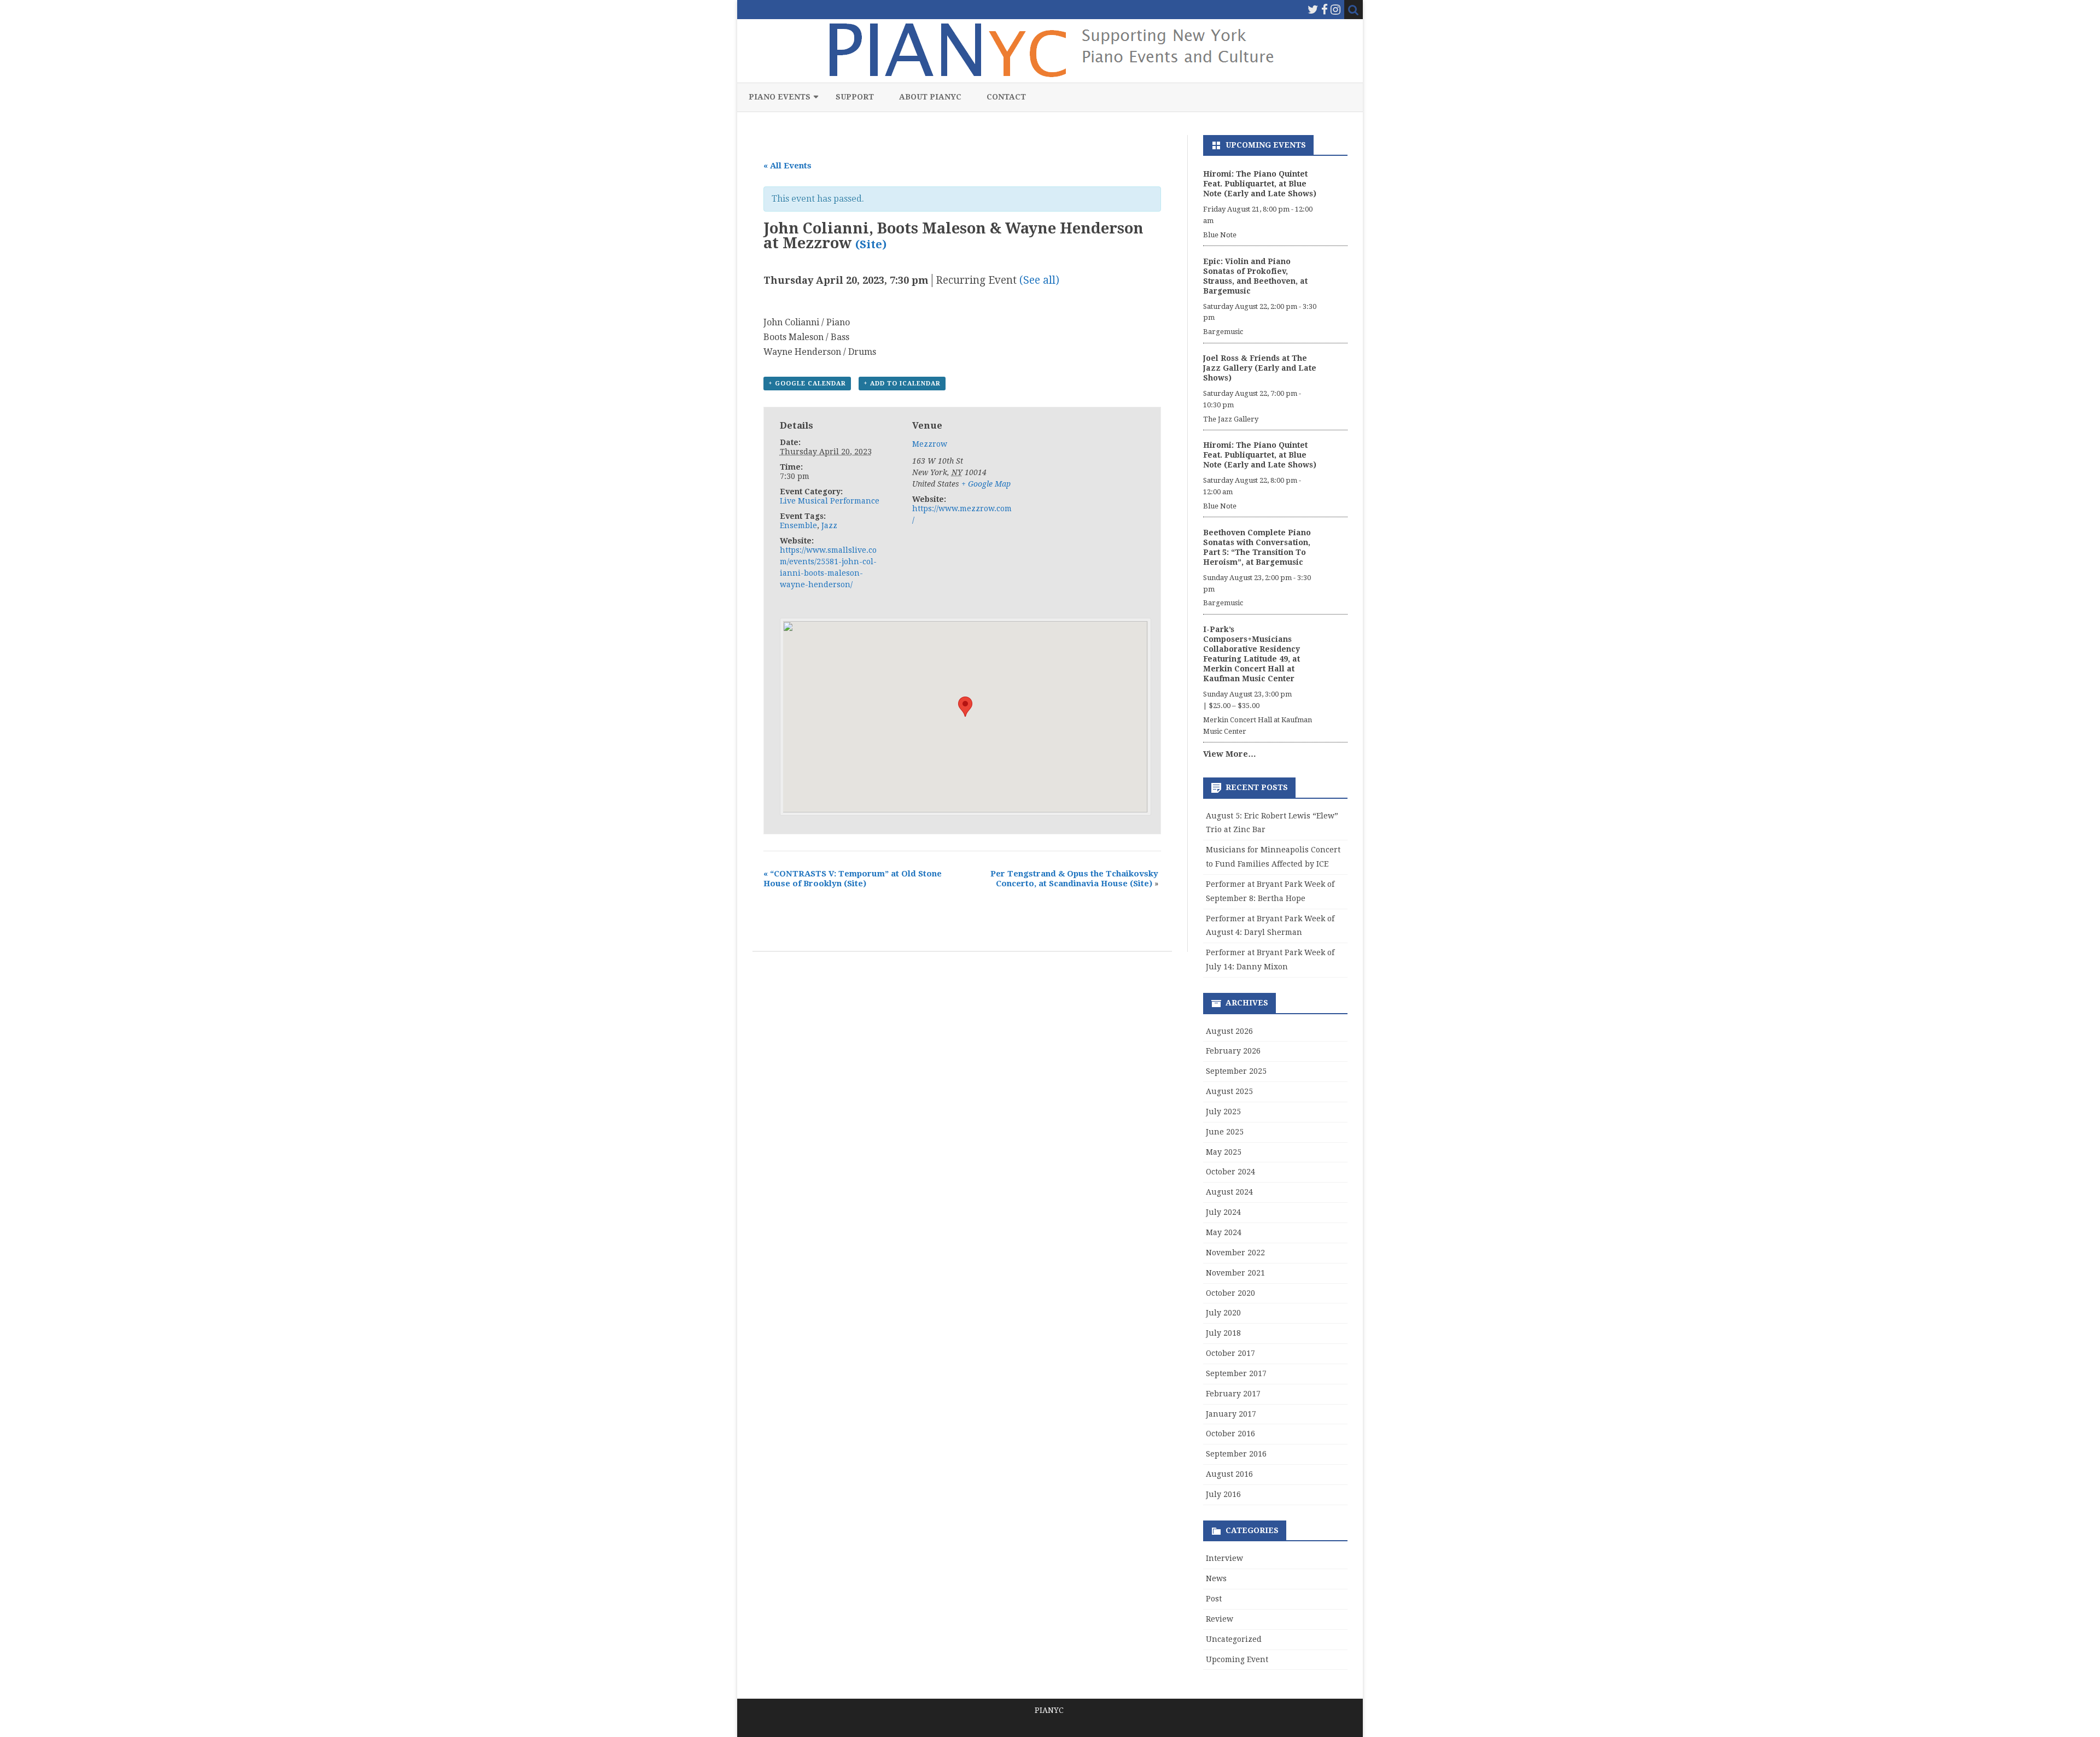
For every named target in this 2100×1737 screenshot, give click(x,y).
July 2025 (1223, 1112)
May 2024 (1224, 1232)
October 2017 (1230, 1353)
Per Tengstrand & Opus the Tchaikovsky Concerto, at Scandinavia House (1074, 879)
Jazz (829, 525)
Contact (1006, 97)
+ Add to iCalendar (902, 384)
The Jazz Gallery (1231, 419)
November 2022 (1235, 1253)
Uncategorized (1234, 1639)
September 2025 (1236, 1071)
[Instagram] (1335, 10)
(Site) (871, 244)
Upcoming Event (1237, 1659)
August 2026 (1229, 1031)
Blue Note (1220, 235)
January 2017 (1231, 1414)
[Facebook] (1325, 10)
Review (1220, 1619)
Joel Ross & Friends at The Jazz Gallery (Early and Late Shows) (1260, 368)
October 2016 (1230, 1434)
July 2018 (1223, 1333)
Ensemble (798, 525)
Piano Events (780, 97)
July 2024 (1223, 1212)
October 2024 (1230, 1172)
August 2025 (1229, 1091)
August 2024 (1229, 1192)
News (1216, 1578)
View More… (1230, 754)
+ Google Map (986, 484)
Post (1214, 1599)
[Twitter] (1313, 10)
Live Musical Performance (830, 501)
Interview (1224, 1558)
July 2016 (1223, 1494)
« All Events (787, 166)
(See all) (1039, 280)
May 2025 (1224, 1152)
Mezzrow (930, 444)
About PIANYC (930, 97)
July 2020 (1223, 1313)
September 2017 (1236, 1373)
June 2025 (1225, 1132)
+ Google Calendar (807, 384)
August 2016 (1229, 1474)
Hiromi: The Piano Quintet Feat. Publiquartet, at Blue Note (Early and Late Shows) (1260, 184)
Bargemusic (1223, 332)
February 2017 (1233, 1394)
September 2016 (1236, 1454)
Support (855, 97)
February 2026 (1233, 1051)
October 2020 (1230, 1293)
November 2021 (1235, 1273)
